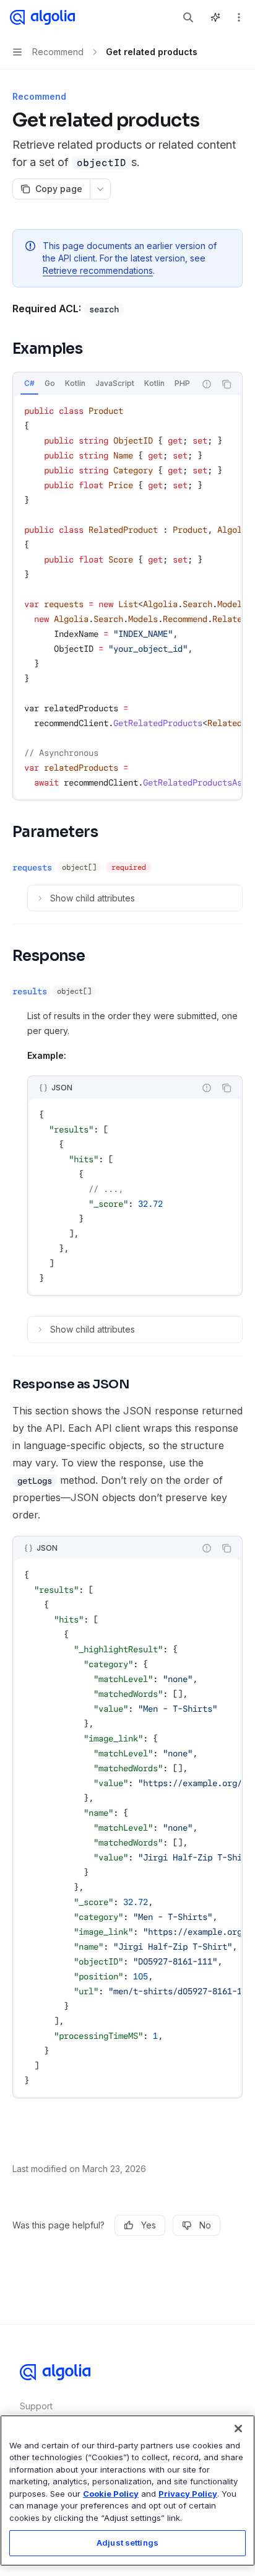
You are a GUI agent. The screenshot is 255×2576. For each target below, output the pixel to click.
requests (32, 867)
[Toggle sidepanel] (215, 17)
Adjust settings (127, 2543)
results (30, 991)
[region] (127, 2491)
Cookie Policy (111, 2494)
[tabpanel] (127, 597)
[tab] (29, 383)
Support (36, 2406)
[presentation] (104, 384)
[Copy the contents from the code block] (227, 384)
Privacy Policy (188, 2494)
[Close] (238, 2429)
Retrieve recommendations (98, 270)
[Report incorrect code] (207, 384)
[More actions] (239, 17)
